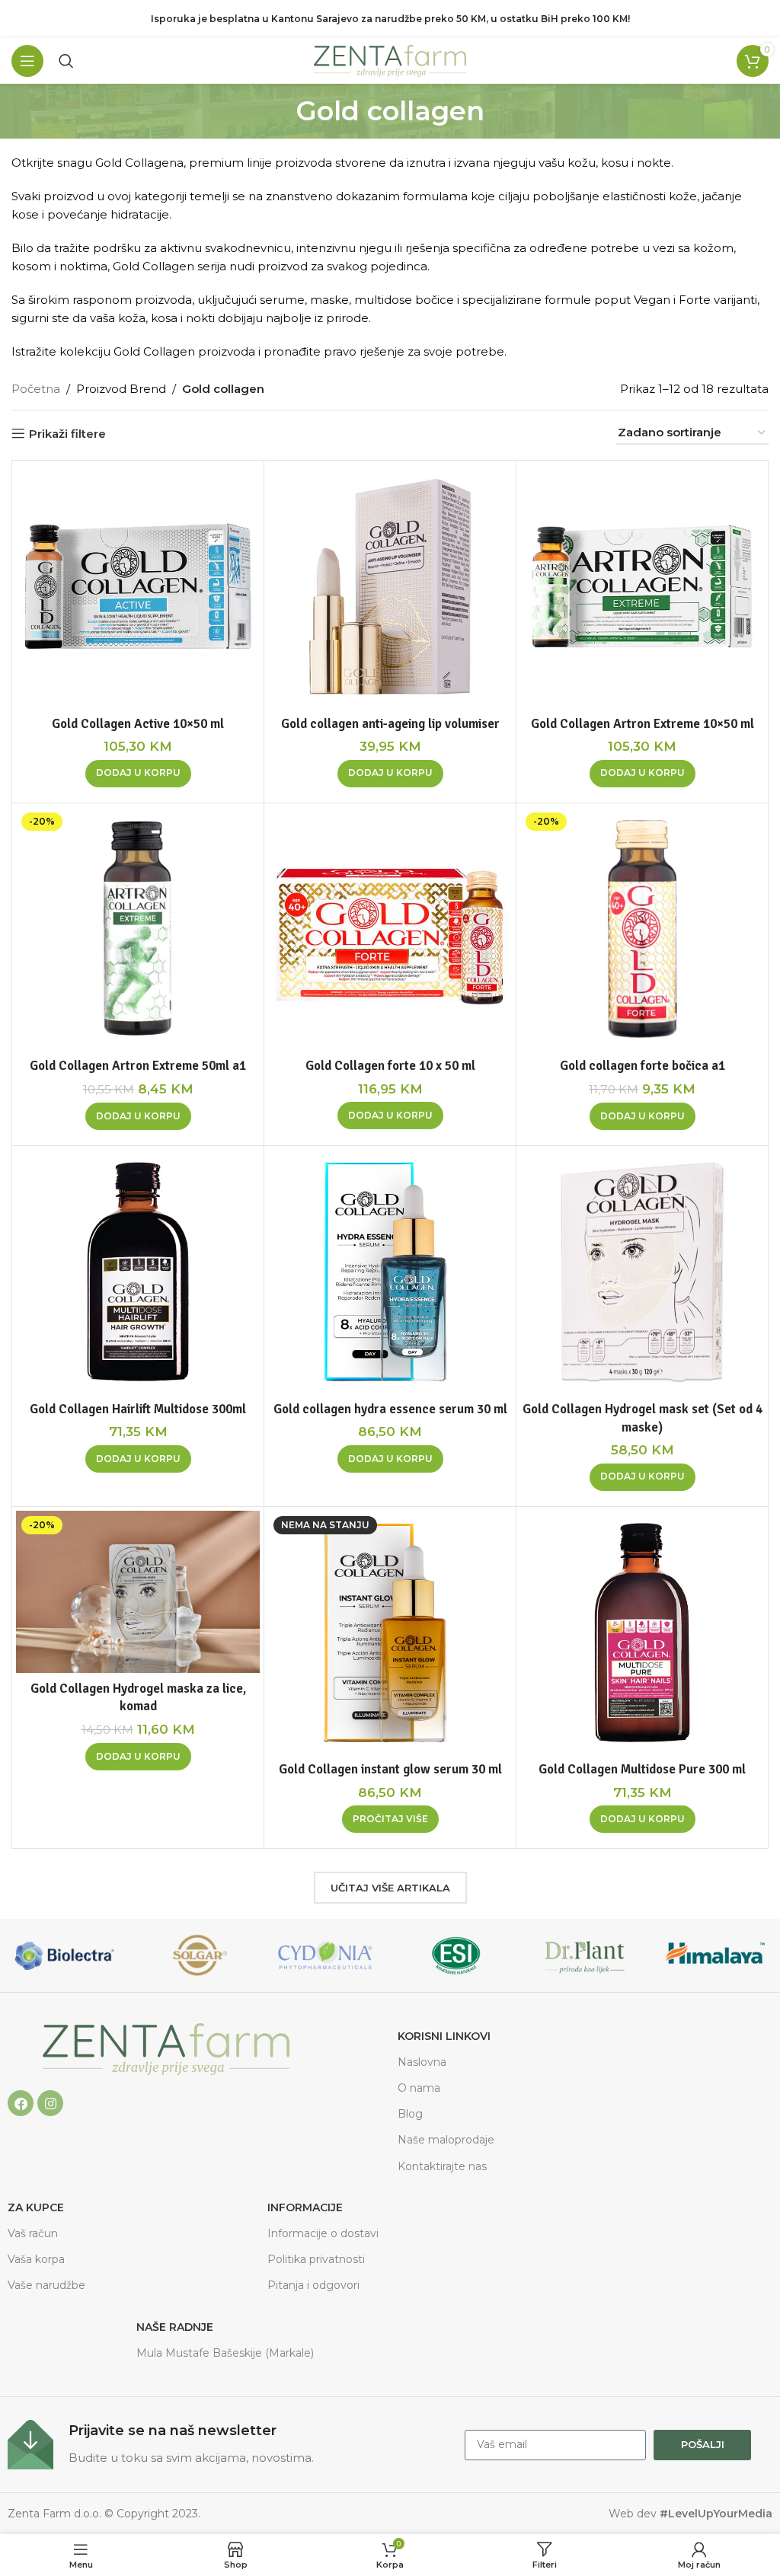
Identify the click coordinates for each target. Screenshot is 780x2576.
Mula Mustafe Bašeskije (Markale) (225, 2353)
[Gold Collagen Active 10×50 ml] (138, 586)
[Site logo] (390, 60)
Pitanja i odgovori (313, 2285)
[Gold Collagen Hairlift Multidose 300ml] (138, 1272)
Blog (410, 2114)
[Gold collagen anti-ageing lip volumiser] (390, 586)
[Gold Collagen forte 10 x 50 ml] (390, 929)
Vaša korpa (36, 2259)
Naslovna (422, 2062)
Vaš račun (33, 2233)
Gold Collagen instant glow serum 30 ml (390, 1769)
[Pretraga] (66, 61)
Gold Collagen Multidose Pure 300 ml (642, 1769)
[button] (138, 774)
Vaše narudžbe (46, 2285)
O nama (419, 2088)
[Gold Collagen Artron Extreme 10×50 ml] (642, 586)
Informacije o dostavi (323, 2233)
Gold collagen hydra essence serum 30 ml (390, 1409)
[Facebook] (21, 2103)
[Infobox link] (229, 2445)
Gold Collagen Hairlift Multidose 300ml (138, 1409)
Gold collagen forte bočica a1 (643, 1066)
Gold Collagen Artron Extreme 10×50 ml (643, 724)
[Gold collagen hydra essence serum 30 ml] (390, 1272)
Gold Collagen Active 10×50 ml (138, 724)
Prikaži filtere (67, 433)
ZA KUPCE (36, 2207)
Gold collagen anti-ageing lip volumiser (390, 724)
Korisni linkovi (444, 2036)
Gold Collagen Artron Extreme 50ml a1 (138, 1066)
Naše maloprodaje (446, 2140)
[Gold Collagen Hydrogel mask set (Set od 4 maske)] (642, 1272)
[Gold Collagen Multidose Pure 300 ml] (642, 1633)
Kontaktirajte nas (442, 2166)
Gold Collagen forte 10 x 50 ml (390, 1066)
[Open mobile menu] (27, 61)
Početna (36, 389)
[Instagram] (50, 2103)
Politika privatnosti (316, 2259)
